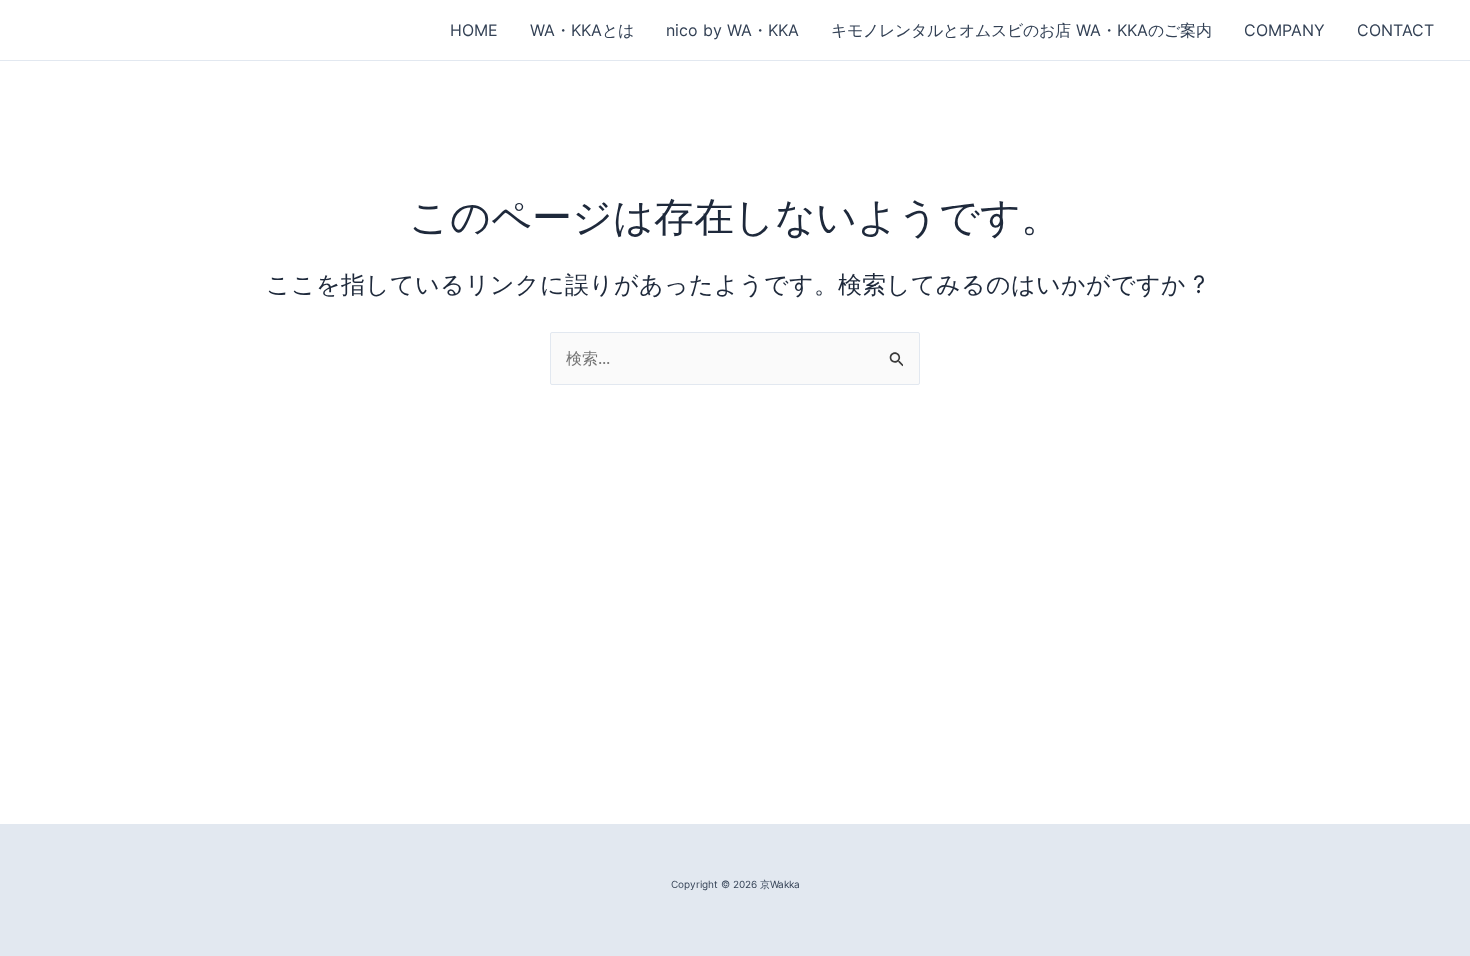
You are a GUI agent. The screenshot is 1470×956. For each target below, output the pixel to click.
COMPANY (1284, 30)
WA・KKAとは (582, 30)
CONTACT (1395, 30)
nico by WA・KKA (732, 30)
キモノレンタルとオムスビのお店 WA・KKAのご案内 (1021, 30)
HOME (474, 30)
